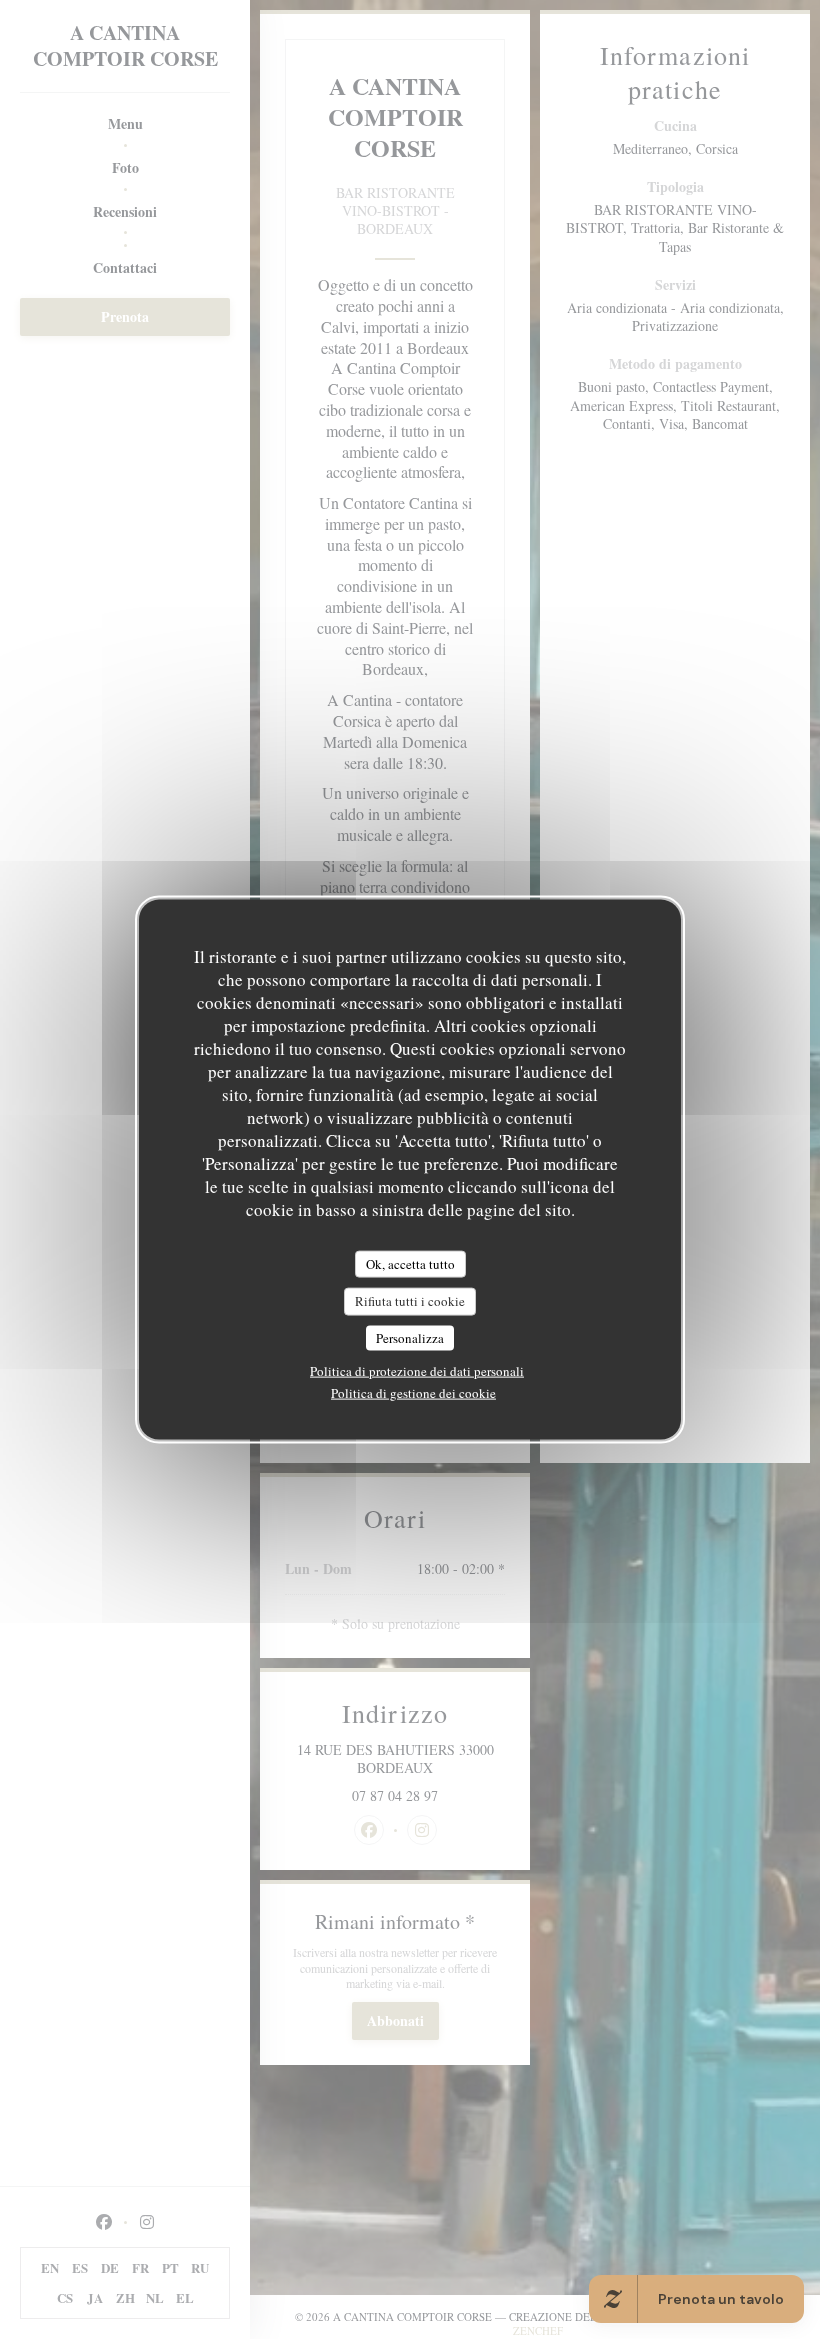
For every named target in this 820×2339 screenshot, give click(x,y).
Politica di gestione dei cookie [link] (413, 1393)
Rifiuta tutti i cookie (410, 1301)
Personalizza (410, 1337)
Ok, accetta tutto (410, 1263)
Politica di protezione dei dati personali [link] (417, 1371)
